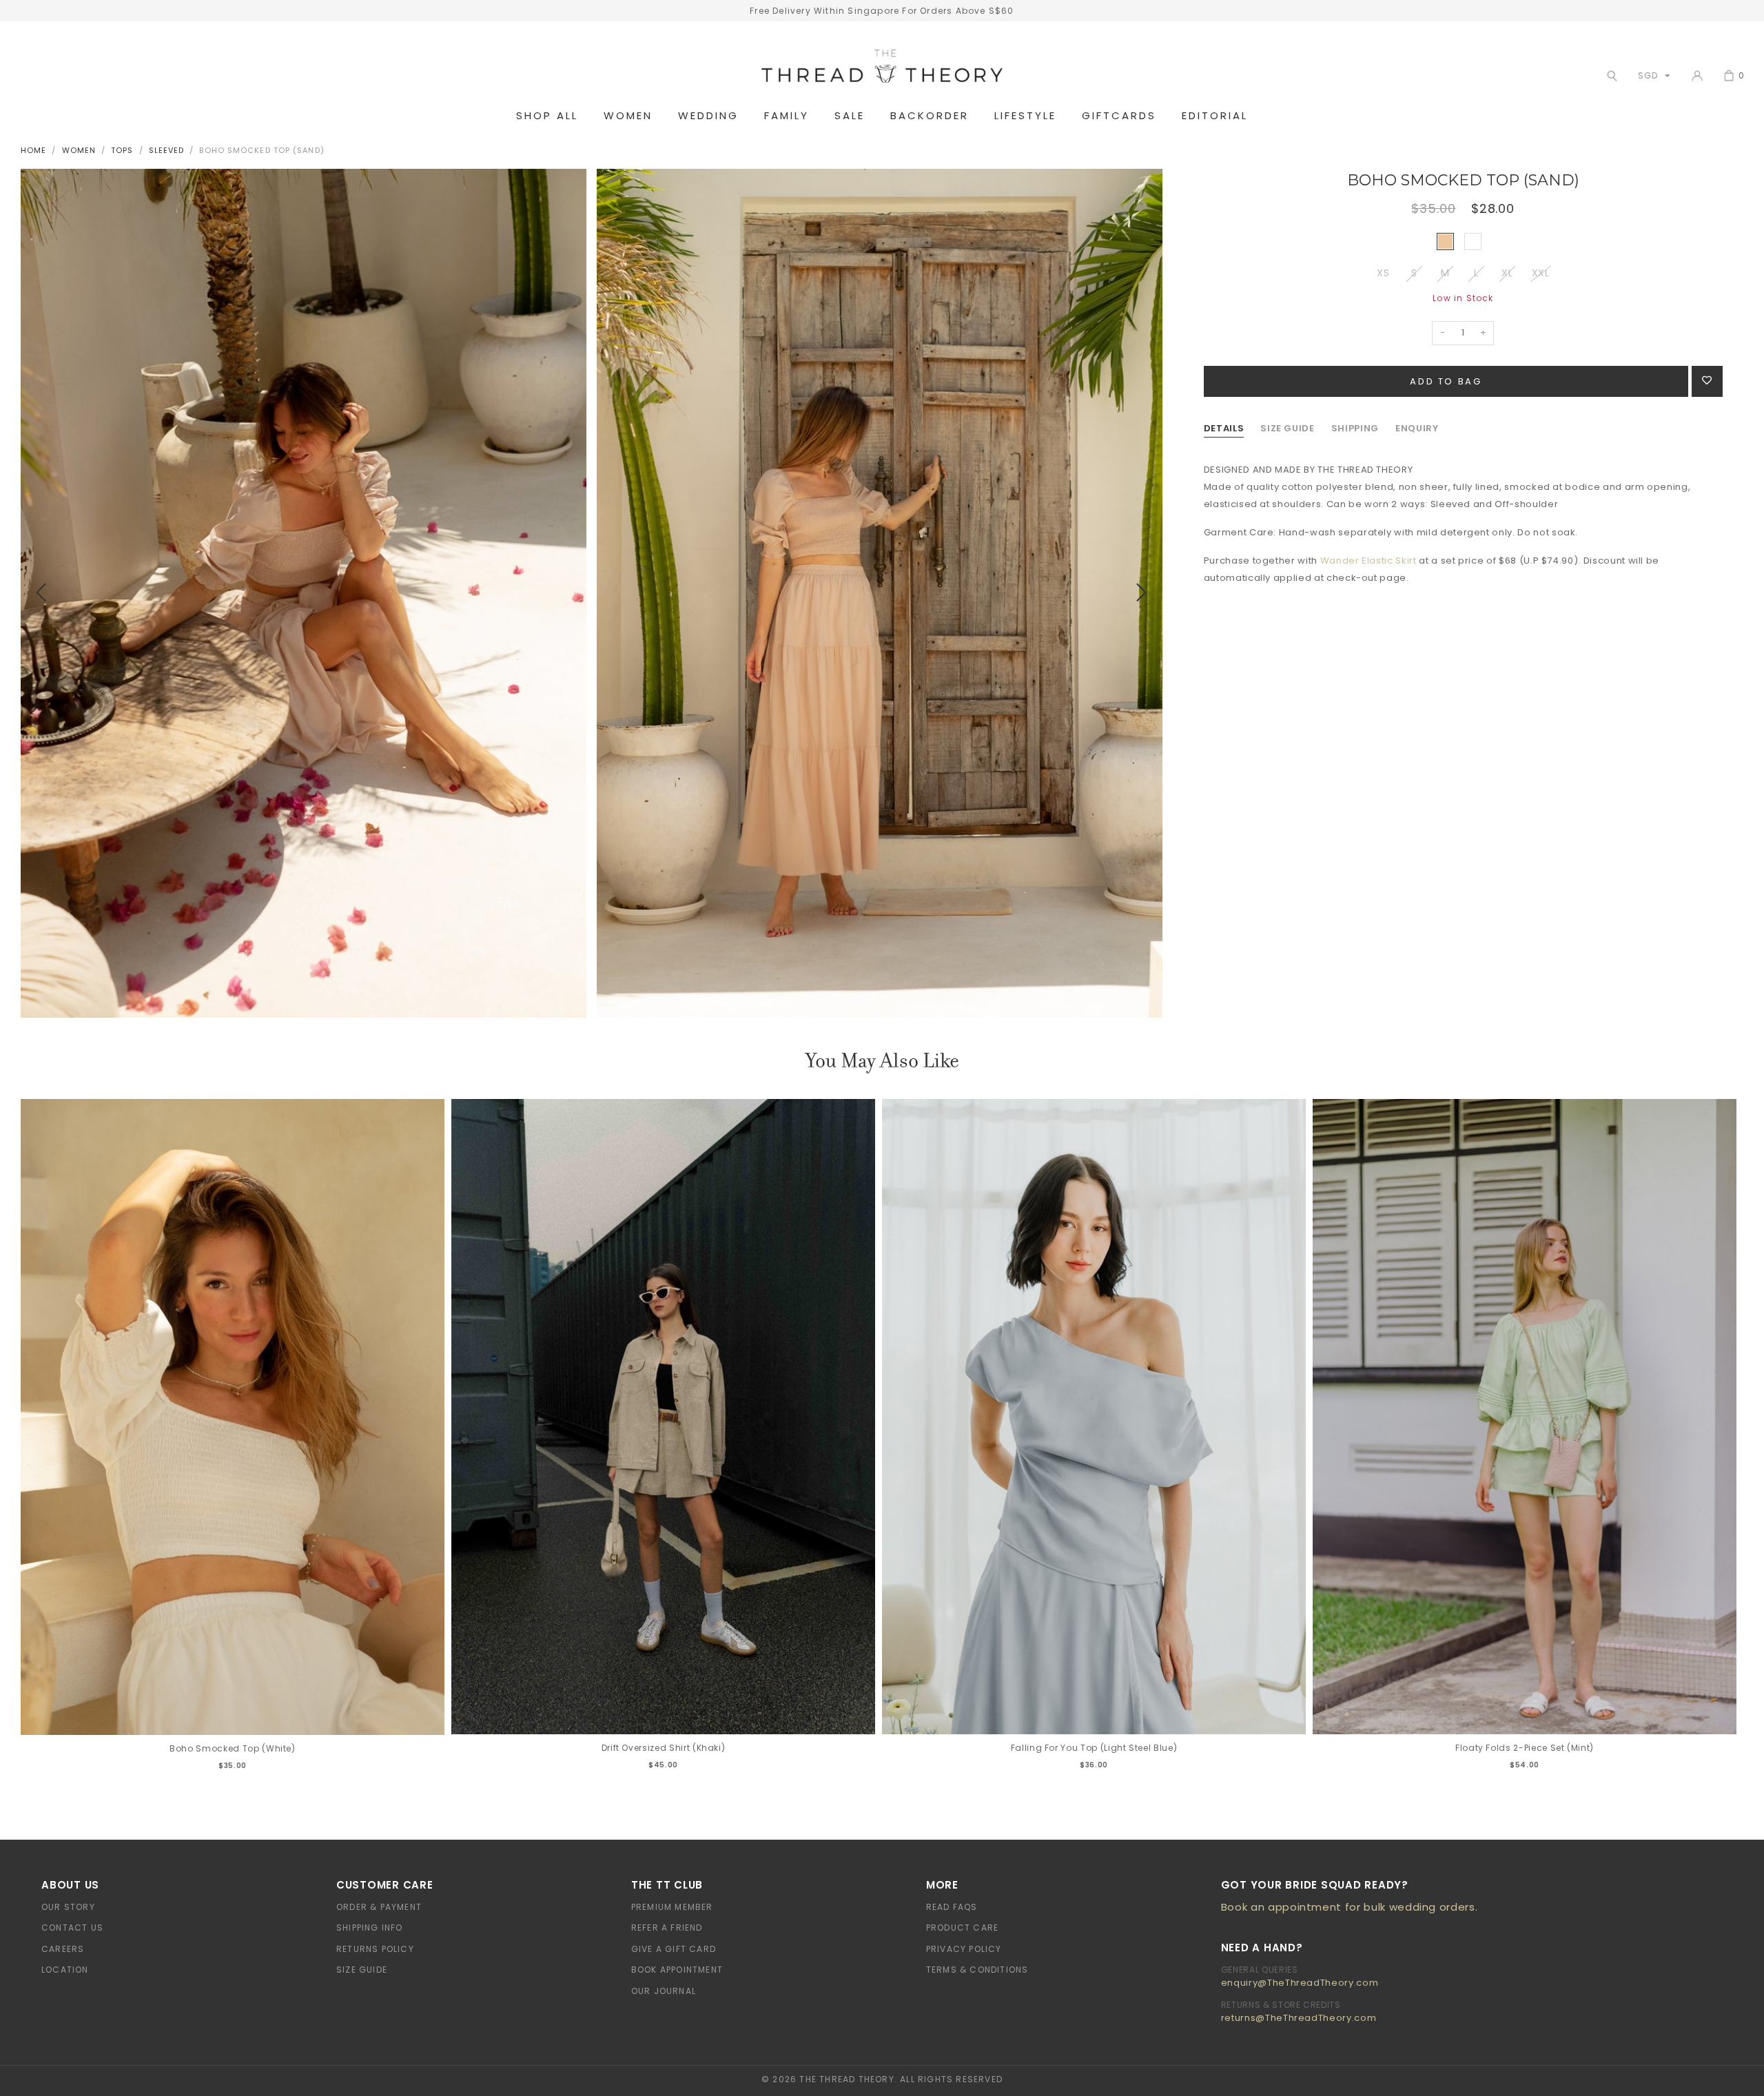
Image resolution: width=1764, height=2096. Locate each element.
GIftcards (1119, 116)
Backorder (930, 116)
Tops (122, 150)
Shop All (547, 116)
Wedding (708, 116)
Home (33, 150)
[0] (1729, 76)
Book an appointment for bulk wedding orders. (1350, 1907)
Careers (63, 1949)
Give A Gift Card (674, 1949)
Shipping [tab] (1355, 428)
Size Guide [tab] (1288, 428)
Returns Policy (375, 1949)
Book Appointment (677, 1970)
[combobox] (1651, 75)
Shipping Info (370, 1928)
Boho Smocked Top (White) (233, 1748)
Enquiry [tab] (1417, 428)
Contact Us (72, 1928)
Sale (850, 116)
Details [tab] (1224, 428)
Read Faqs (952, 1907)
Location (65, 1970)
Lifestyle (1025, 116)
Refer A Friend (667, 1928)
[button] (41, 593)
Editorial (1215, 116)
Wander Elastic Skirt (1368, 561)
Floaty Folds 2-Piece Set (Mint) (1525, 1748)
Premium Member (672, 1907)
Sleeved (167, 150)
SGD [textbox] (1648, 75)
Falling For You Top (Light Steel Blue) (1094, 1748)
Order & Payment (379, 1907)
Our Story (68, 1907)
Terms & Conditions (977, 1970)
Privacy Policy (964, 1949)
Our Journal (664, 1991)
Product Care (962, 1928)
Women (628, 116)
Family (787, 116)
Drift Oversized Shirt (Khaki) (664, 1748)
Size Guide (362, 1970)
